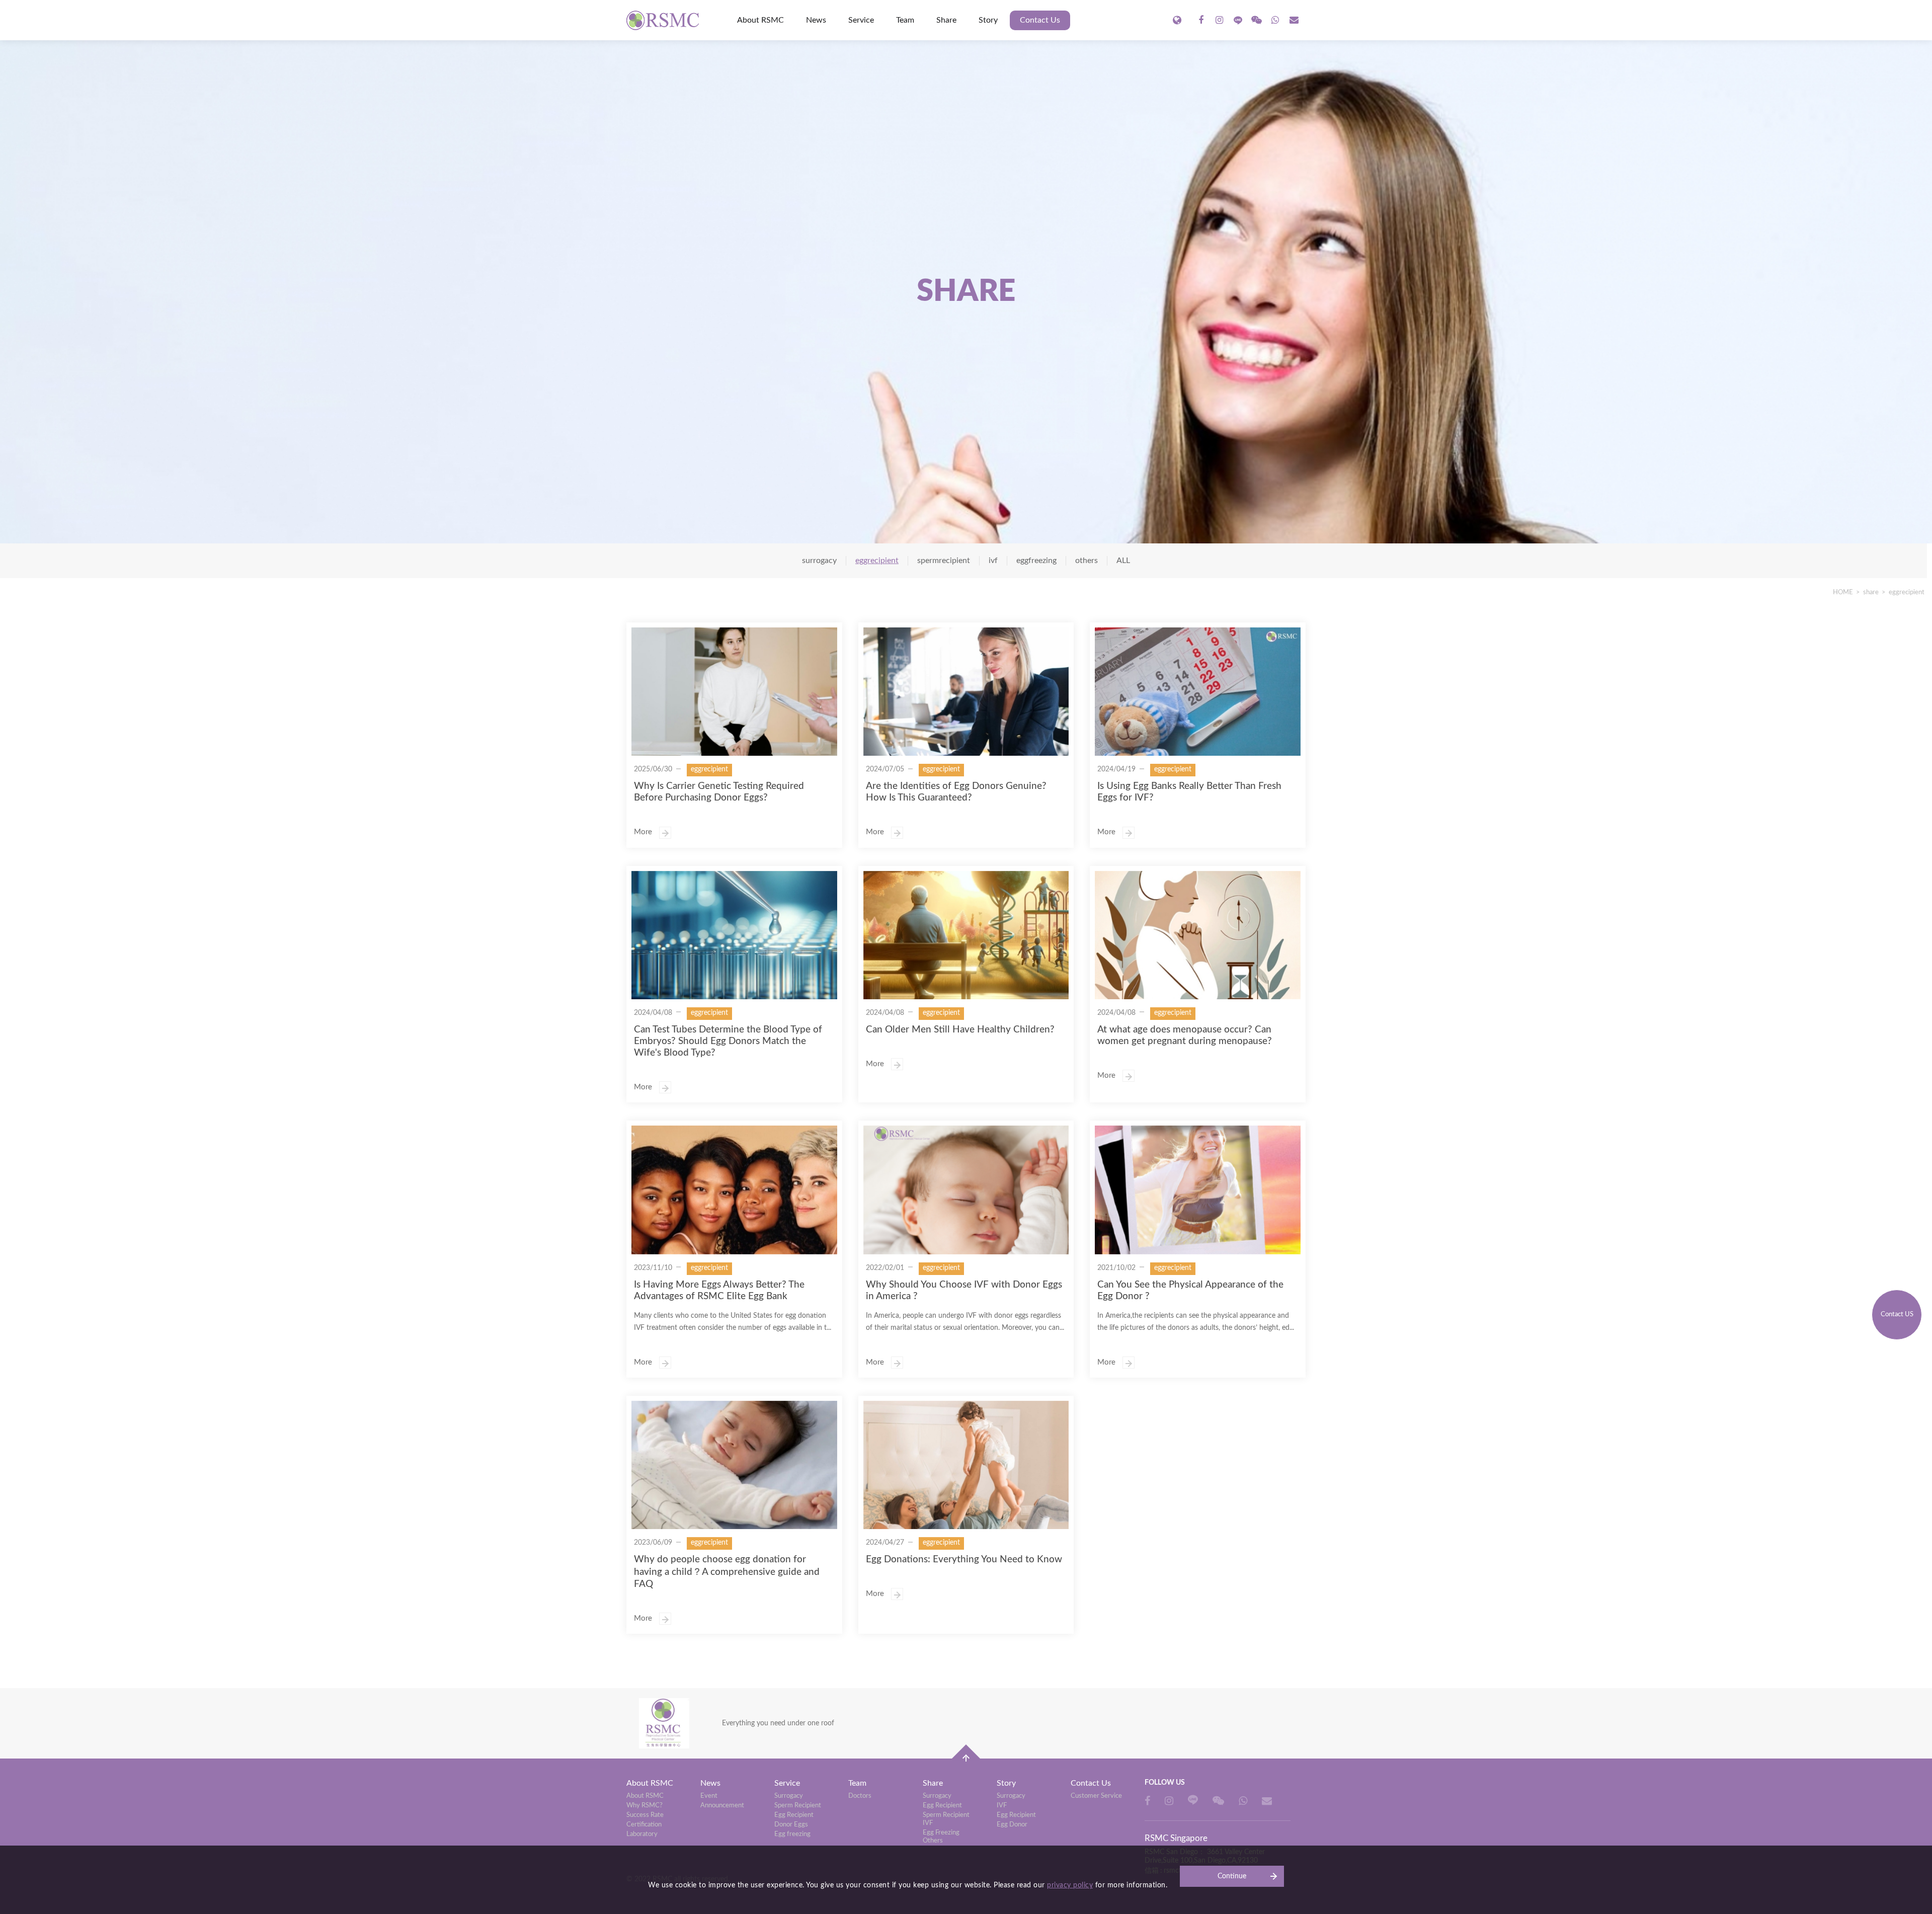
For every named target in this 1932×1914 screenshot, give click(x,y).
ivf (993, 561)
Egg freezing (792, 1834)
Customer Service (1096, 1796)
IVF (1002, 1806)
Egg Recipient (794, 1815)
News (816, 20)
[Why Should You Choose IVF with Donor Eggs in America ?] (966, 1190)
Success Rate (645, 1815)
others (1086, 561)
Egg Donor (1012, 1825)
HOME (1843, 592)
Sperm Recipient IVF (946, 1819)
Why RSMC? (645, 1806)
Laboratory (642, 1834)
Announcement (722, 1806)
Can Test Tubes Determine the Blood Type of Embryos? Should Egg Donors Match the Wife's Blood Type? (728, 1041)
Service (861, 20)
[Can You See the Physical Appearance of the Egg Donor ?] (1198, 1190)
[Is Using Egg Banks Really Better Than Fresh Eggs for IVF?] (1198, 692)
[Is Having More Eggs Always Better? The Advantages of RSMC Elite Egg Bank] (734, 1190)
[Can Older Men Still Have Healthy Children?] (966, 935)
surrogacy (819, 561)
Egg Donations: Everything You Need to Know (964, 1560)
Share (946, 20)
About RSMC (760, 20)
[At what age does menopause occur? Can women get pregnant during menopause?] (1198, 935)
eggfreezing (1036, 561)
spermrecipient (944, 561)
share (1871, 592)
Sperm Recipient (798, 1806)
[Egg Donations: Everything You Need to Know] (966, 1465)
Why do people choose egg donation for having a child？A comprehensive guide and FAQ (727, 1572)
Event (709, 1796)
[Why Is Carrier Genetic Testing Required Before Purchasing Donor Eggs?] (734, 692)
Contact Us (1040, 20)
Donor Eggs (791, 1825)
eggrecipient (1907, 592)
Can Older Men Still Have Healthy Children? (960, 1030)
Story (988, 20)
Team (905, 20)
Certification (644, 1825)
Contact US (1897, 1314)
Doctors (860, 1796)
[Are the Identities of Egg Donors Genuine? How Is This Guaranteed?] (966, 692)
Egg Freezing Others (941, 1837)
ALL (1123, 561)
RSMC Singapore (664, 20)
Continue (1232, 1876)
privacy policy (1070, 1885)
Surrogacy (789, 1796)
